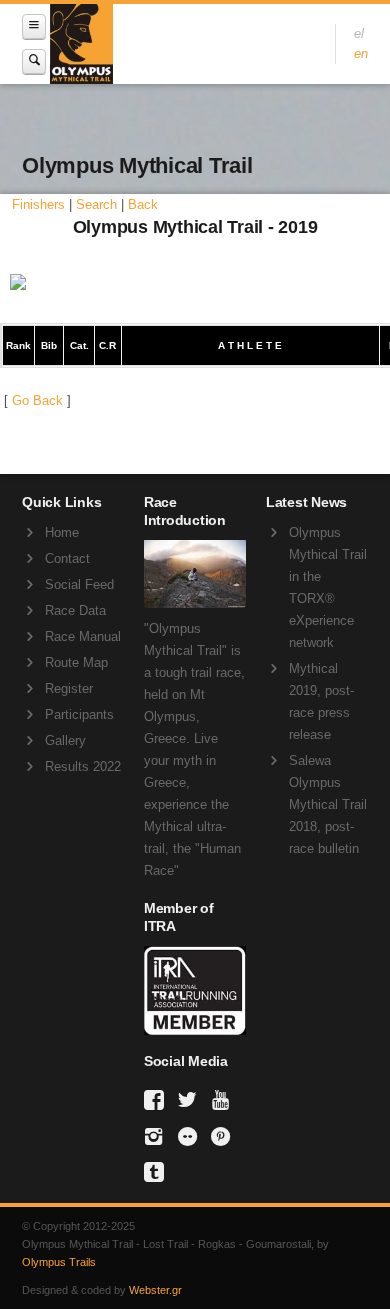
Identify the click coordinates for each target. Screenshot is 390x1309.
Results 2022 (83, 766)
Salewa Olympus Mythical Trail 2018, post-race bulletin (328, 804)
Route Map (76, 662)
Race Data (75, 610)
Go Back (37, 400)
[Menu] (34, 26)
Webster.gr (155, 1290)
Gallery (65, 740)
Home (62, 532)
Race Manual (83, 636)
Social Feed (79, 584)
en (361, 53)
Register (69, 688)
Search (96, 204)
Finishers (38, 204)
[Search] (34, 61)
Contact (67, 558)
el (359, 33)
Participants (79, 714)
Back (143, 204)
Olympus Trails (59, 1262)
